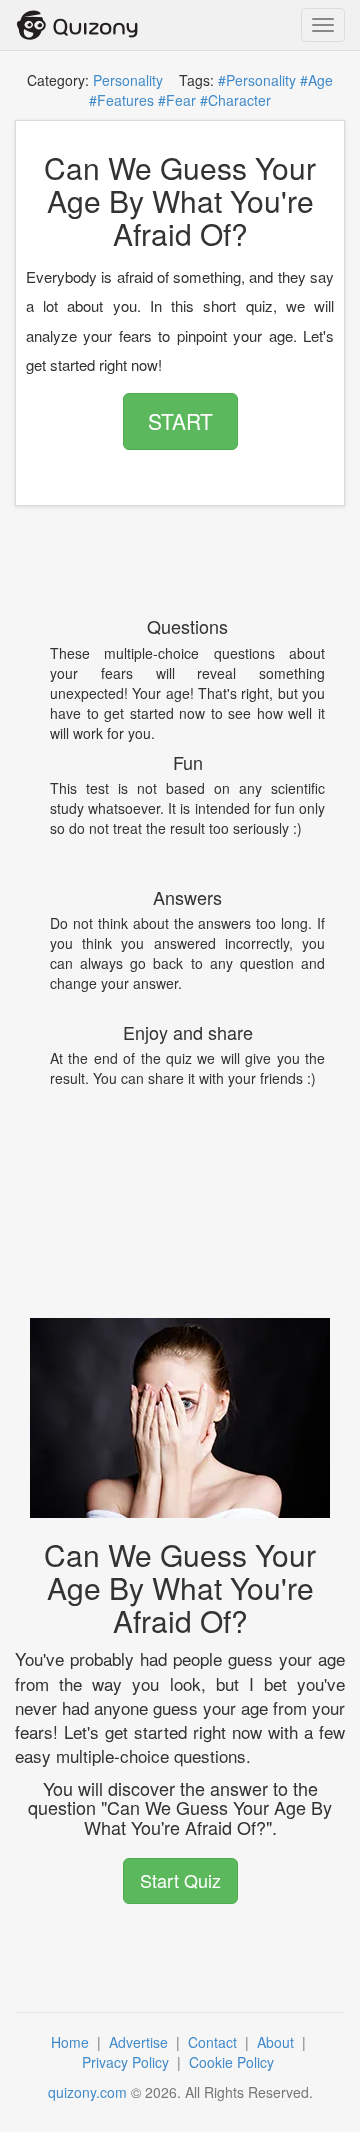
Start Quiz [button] (180, 1880)
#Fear (177, 100)
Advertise (140, 2042)
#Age (316, 80)
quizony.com (87, 2092)
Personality (128, 80)
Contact (214, 2042)
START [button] (180, 421)
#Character (235, 100)
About (277, 2042)
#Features (121, 100)
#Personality (257, 80)
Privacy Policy (127, 2062)
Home (72, 2042)
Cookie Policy (233, 2062)
